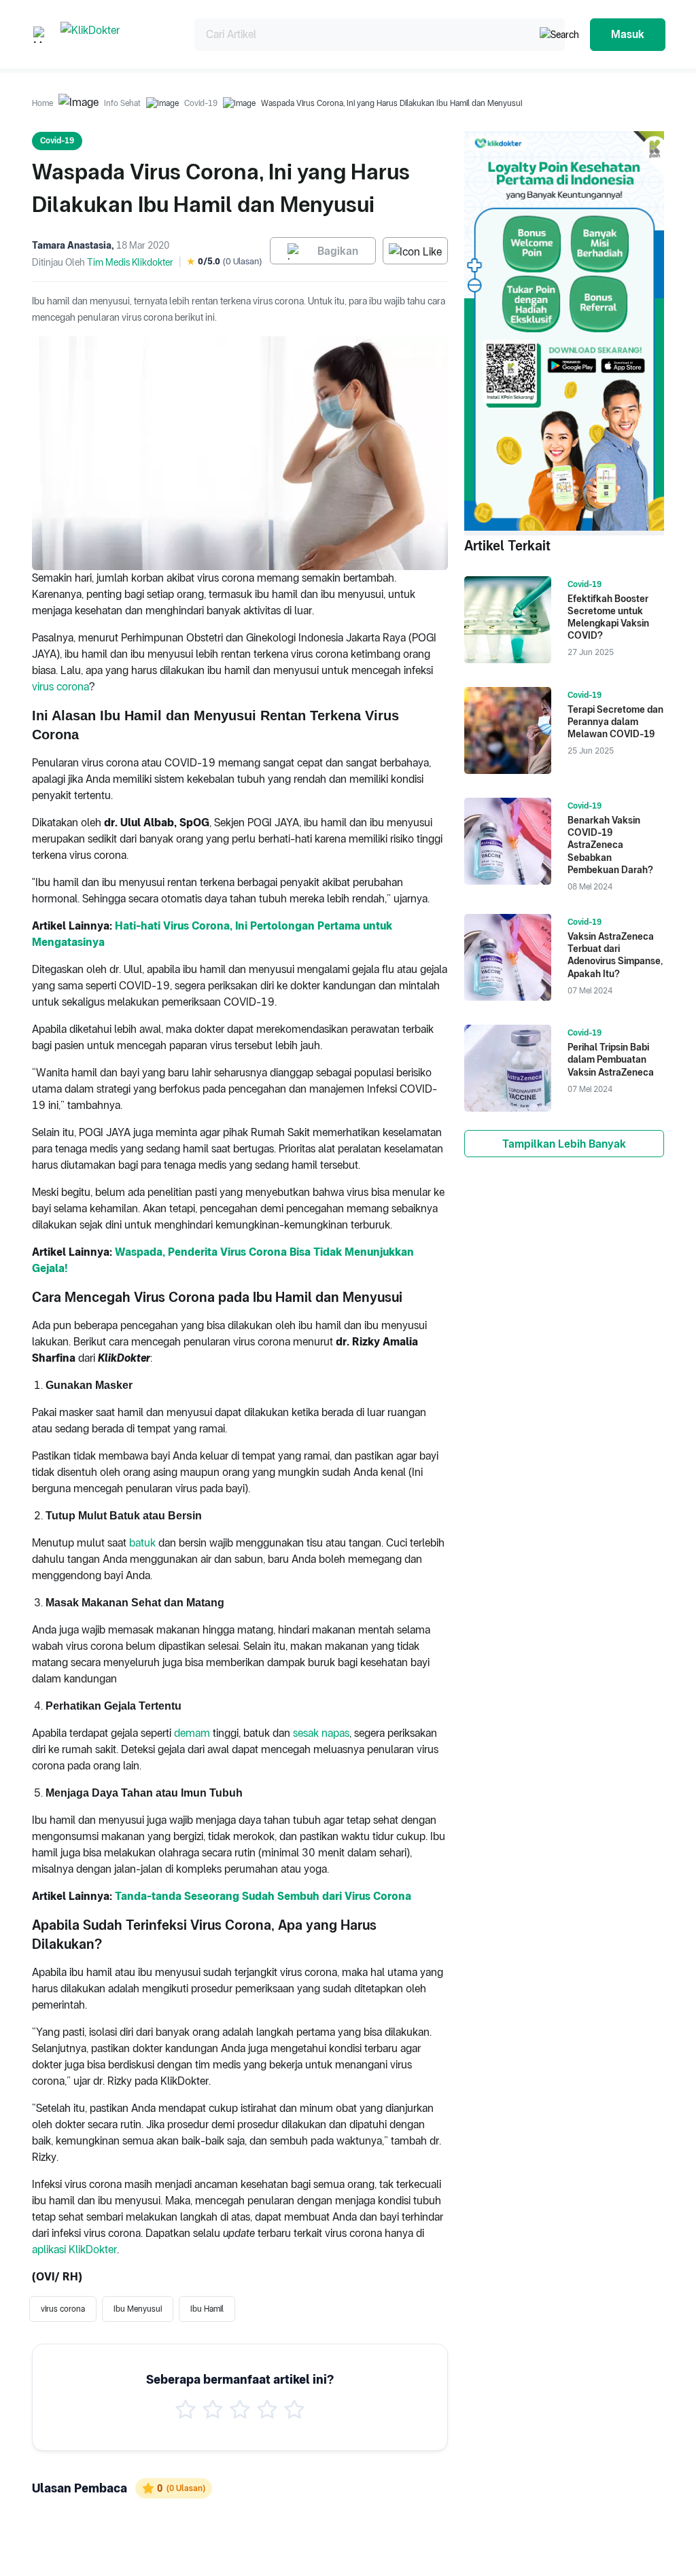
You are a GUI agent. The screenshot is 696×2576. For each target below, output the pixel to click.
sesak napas (320, 1733)
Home (42, 103)
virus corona (60, 687)
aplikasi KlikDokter (74, 2249)
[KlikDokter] (117, 34)
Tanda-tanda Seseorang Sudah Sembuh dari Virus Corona (263, 1896)
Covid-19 (201, 103)
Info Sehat (122, 103)
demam (193, 1733)
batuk (144, 1543)
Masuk (628, 34)
